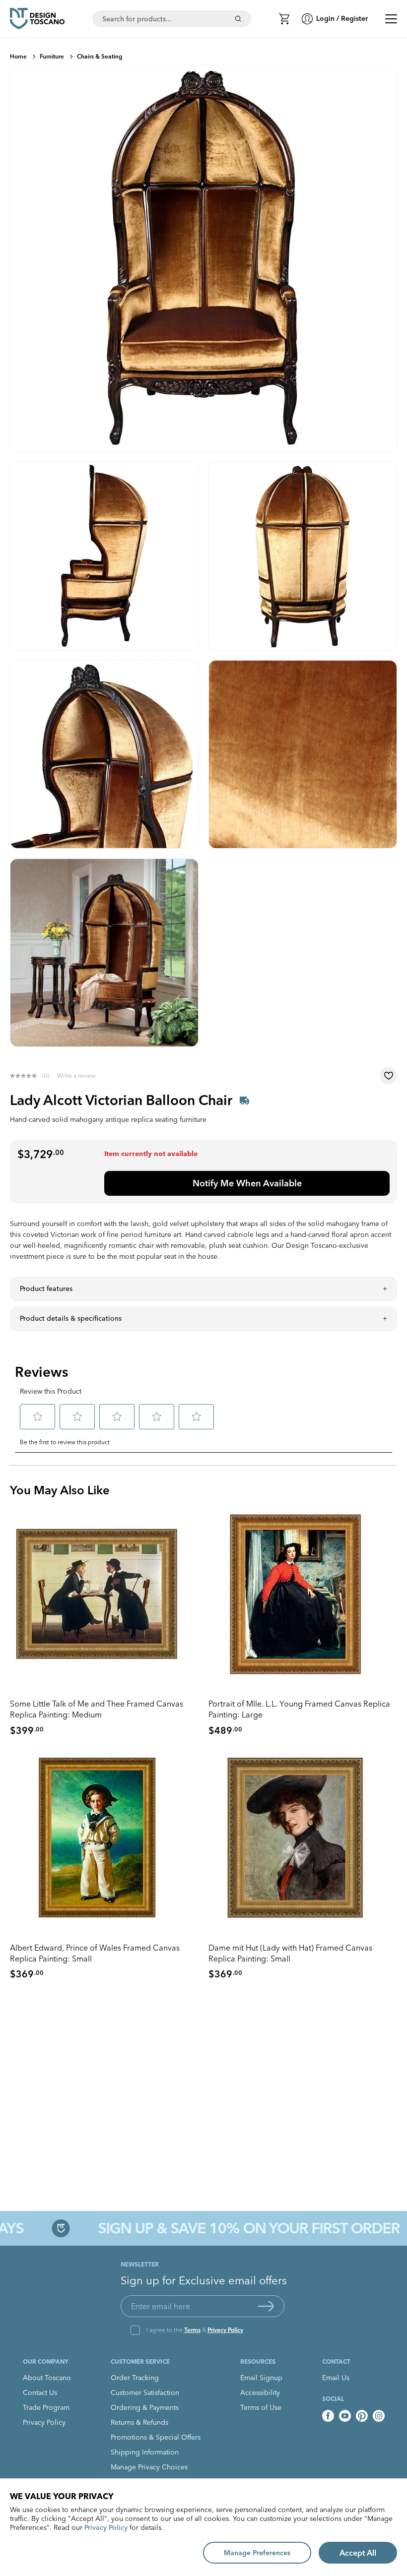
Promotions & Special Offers (156, 2437)
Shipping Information (145, 2452)
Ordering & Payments (145, 2407)
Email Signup (261, 2378)
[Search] (238, 19)
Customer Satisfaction (145, 2392)
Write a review (76, 1075)
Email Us (336, 2378)
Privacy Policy (225, 2330)
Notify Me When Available (247, 1183)
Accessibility (260, 2392)
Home (18, 56)
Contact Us (40, 2392)
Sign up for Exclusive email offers (204, 2280)
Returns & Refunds (139, 2422)
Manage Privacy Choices (149, 2467)
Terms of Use (261, 2407)
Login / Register (342, 18)
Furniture (52, 56)
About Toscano (47, 2378)
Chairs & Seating (100, 56)
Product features (46, 1288)
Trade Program (46, 2407)
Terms (192, 2330)
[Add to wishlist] (388, 1075)
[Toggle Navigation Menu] (391, 19)
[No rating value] (26, 1076)
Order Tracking (135, 2378)
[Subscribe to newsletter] (266, 2306)
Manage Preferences (257, 2553)
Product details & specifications (71, 1318)
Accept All (358, 2553)
